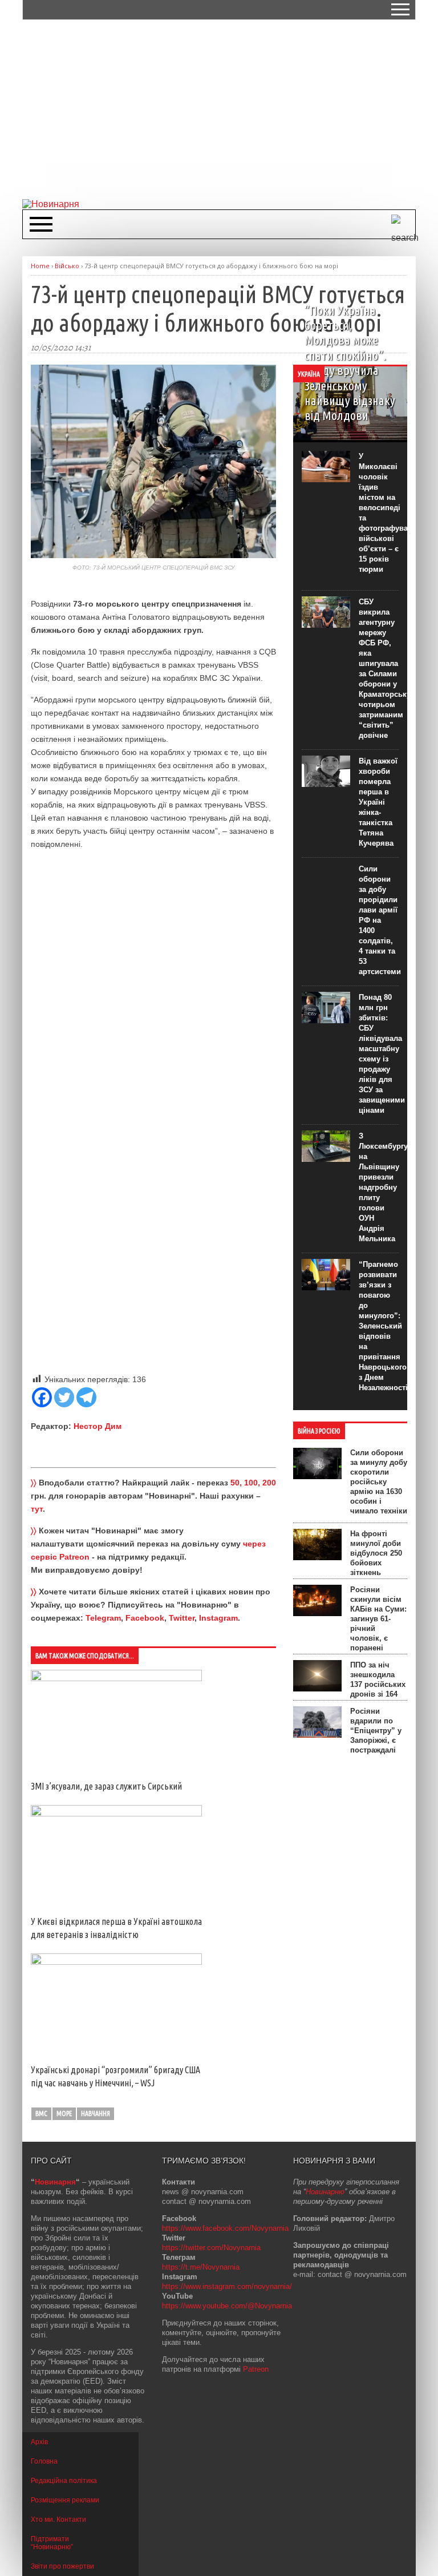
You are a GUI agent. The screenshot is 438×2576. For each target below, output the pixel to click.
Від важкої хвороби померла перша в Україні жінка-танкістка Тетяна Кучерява (378, 802)
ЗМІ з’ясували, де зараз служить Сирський (106, 1786)
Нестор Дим (98, 1426)
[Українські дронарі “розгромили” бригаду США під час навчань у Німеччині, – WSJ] (116, 1962)
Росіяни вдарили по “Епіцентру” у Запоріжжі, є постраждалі (376, 1731)
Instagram (218, 1618)
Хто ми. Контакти (58, 2520)
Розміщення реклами (65, 2500)
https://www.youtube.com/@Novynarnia (227, 2306)
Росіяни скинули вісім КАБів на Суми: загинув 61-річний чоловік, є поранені (378, 1619)
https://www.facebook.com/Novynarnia (225, 2228)
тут (37, 1509)
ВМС (41, 2113)
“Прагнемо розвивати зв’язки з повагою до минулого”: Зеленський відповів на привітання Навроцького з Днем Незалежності (383, 1326)
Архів (39, 2442)
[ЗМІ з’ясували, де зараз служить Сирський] (116, 1678)
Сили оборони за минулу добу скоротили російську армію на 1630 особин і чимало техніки (379, 1482)
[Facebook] (42, 1397)
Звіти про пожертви (62, 2566)
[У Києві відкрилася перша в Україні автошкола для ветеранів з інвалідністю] (116, 1814)
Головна (44, 2461)
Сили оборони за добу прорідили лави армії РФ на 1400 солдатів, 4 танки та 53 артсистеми (380, 920)
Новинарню (325, 2192)
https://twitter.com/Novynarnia (211, 2248)
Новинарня (55, 2182)
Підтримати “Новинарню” (52, 2543)
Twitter (182, 1618)
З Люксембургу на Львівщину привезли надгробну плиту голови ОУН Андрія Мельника (383, 1187)
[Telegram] (86, 1397)
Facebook (145, 1618)
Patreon (256, 2369)
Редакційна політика (64, 2481)
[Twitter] (64, 1397)
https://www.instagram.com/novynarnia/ (227, 2286)
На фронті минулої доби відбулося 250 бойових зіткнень (376, 1553)
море (64, 2113)
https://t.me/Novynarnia (201, 2267)
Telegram (103, 1618)
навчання (96, 2113)
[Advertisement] (230, 108)
